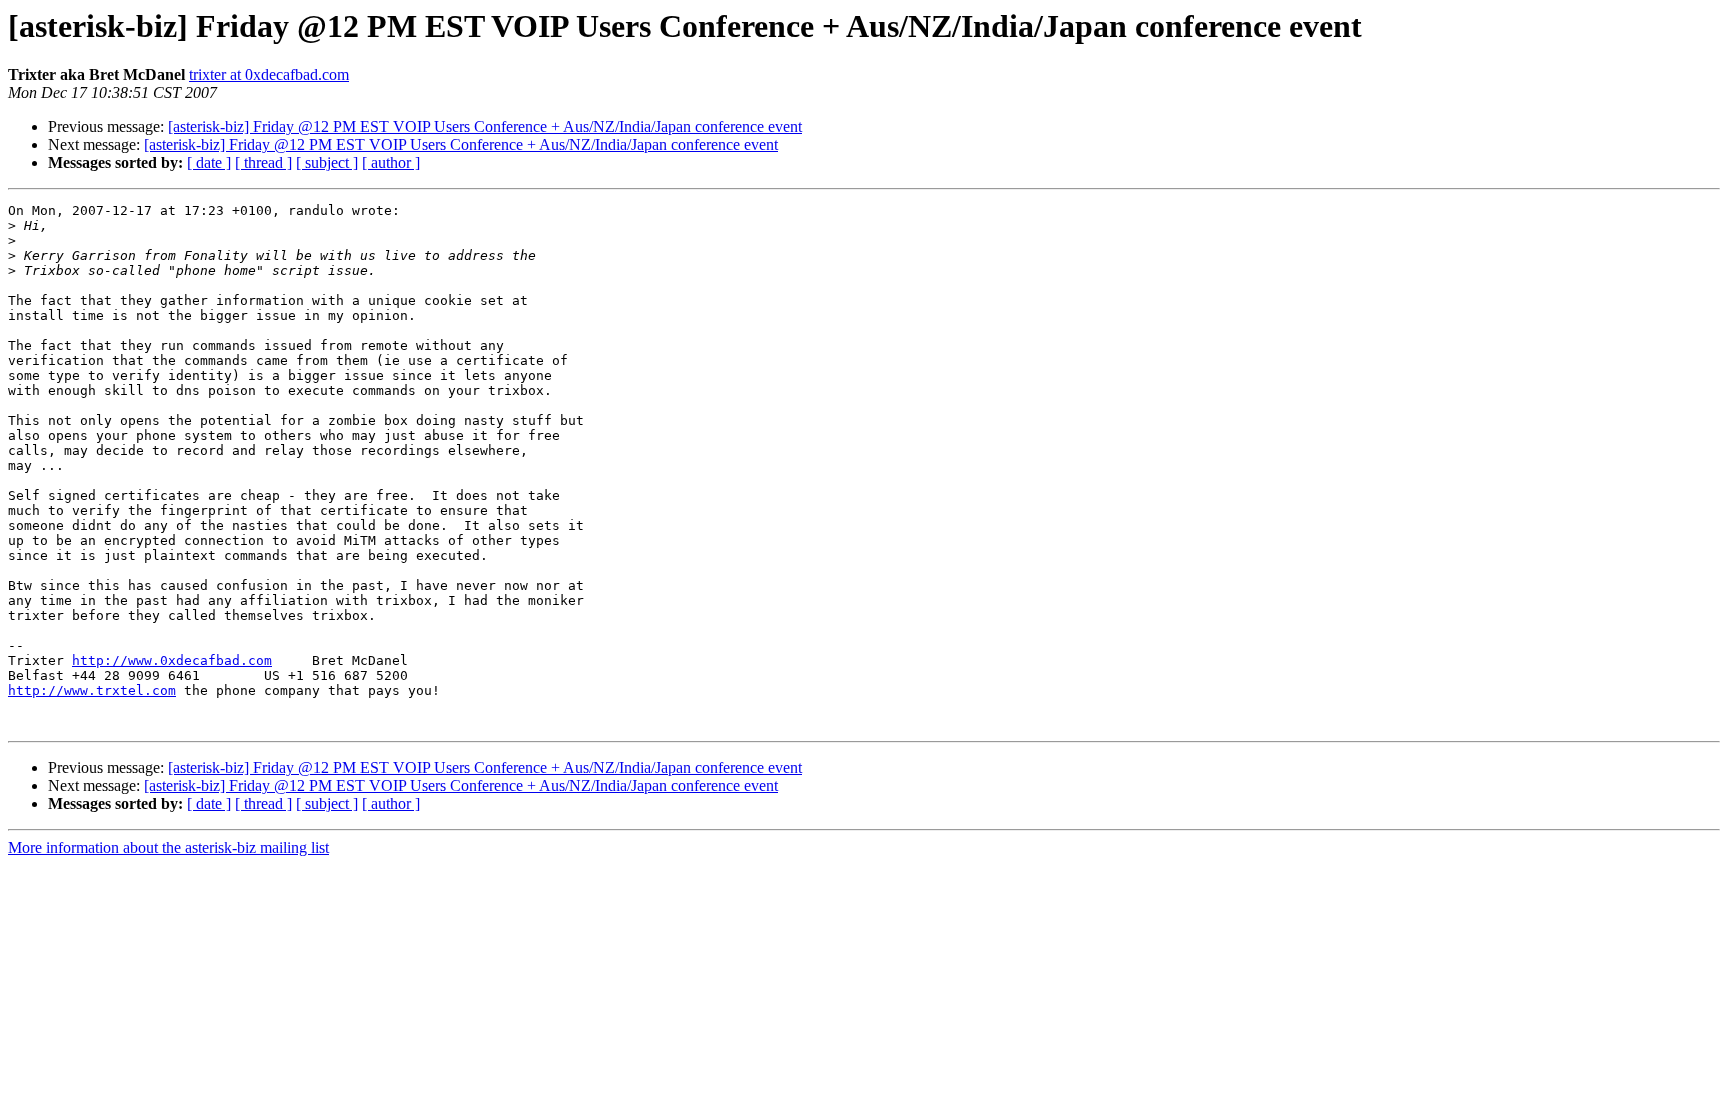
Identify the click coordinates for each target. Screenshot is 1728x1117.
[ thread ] (263, 162)
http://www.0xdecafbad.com (172, 660)
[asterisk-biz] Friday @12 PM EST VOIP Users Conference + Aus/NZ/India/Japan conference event (485, 126)
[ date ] (209, 162)
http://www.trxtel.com (92, 690)
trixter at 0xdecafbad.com (269, 74)
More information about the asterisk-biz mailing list (168, 847)
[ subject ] (327, 162)
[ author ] (391, 162)
